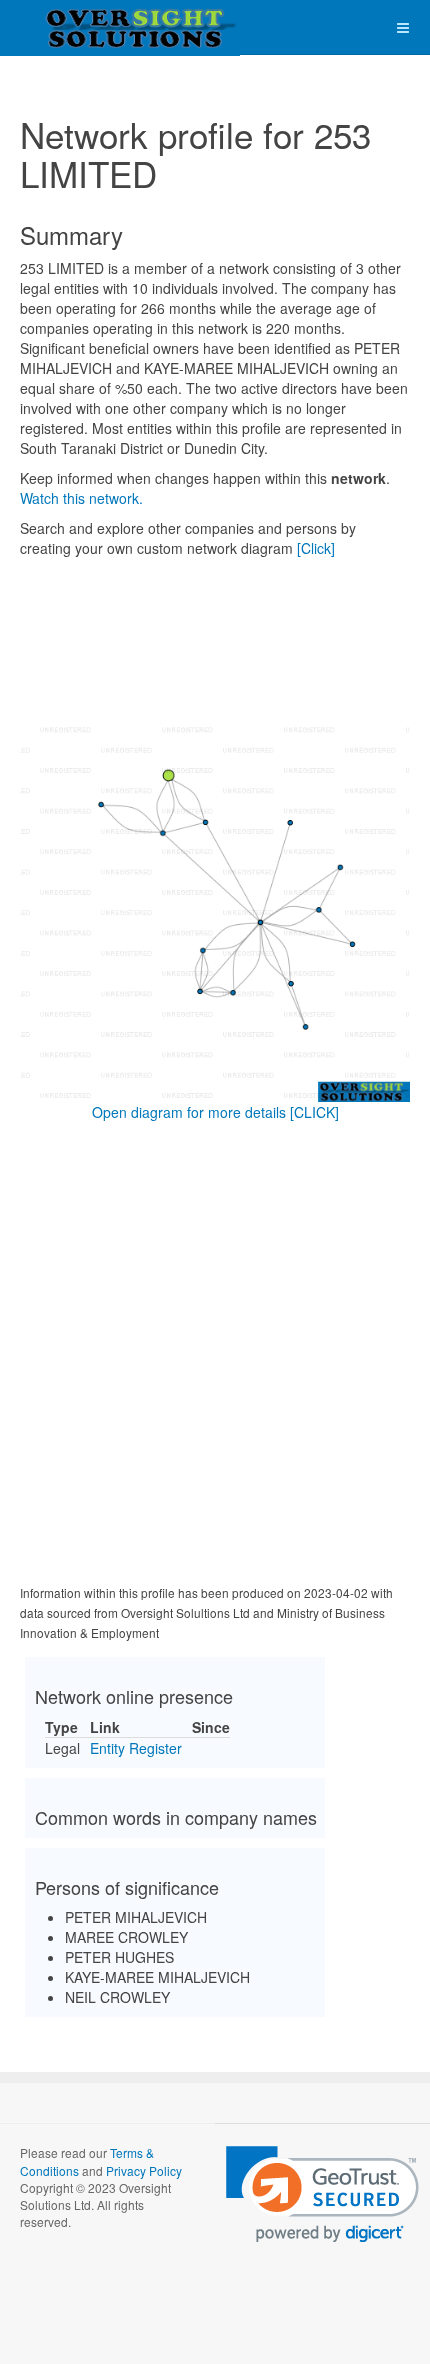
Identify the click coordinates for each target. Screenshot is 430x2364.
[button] (322, 2194)
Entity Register (136, 1748)
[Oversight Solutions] (80, 27)
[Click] (316, 548)
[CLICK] (314, 1112)
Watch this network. (81, 498)
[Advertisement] (215, 1357)
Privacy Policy (144, 2170)
